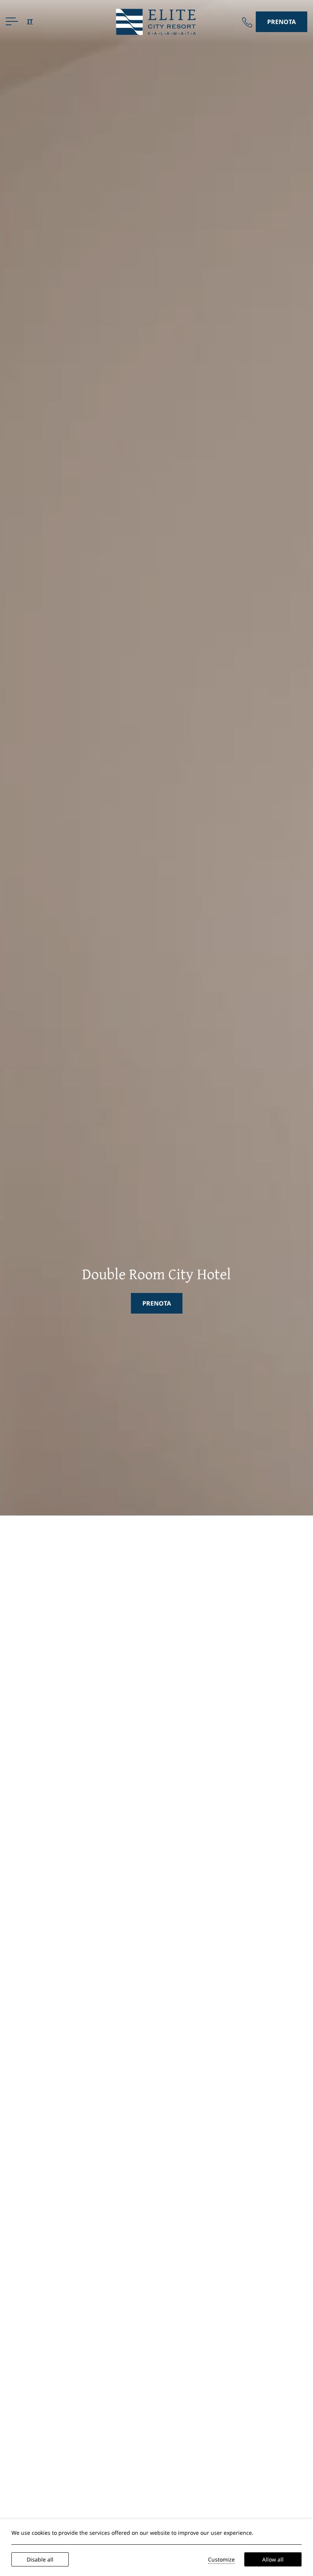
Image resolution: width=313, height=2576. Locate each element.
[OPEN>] (12, 21)
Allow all (273, 2559)
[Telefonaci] (247, 22)
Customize (221, 2559)
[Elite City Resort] (156, 21)
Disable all (40, 2559)
